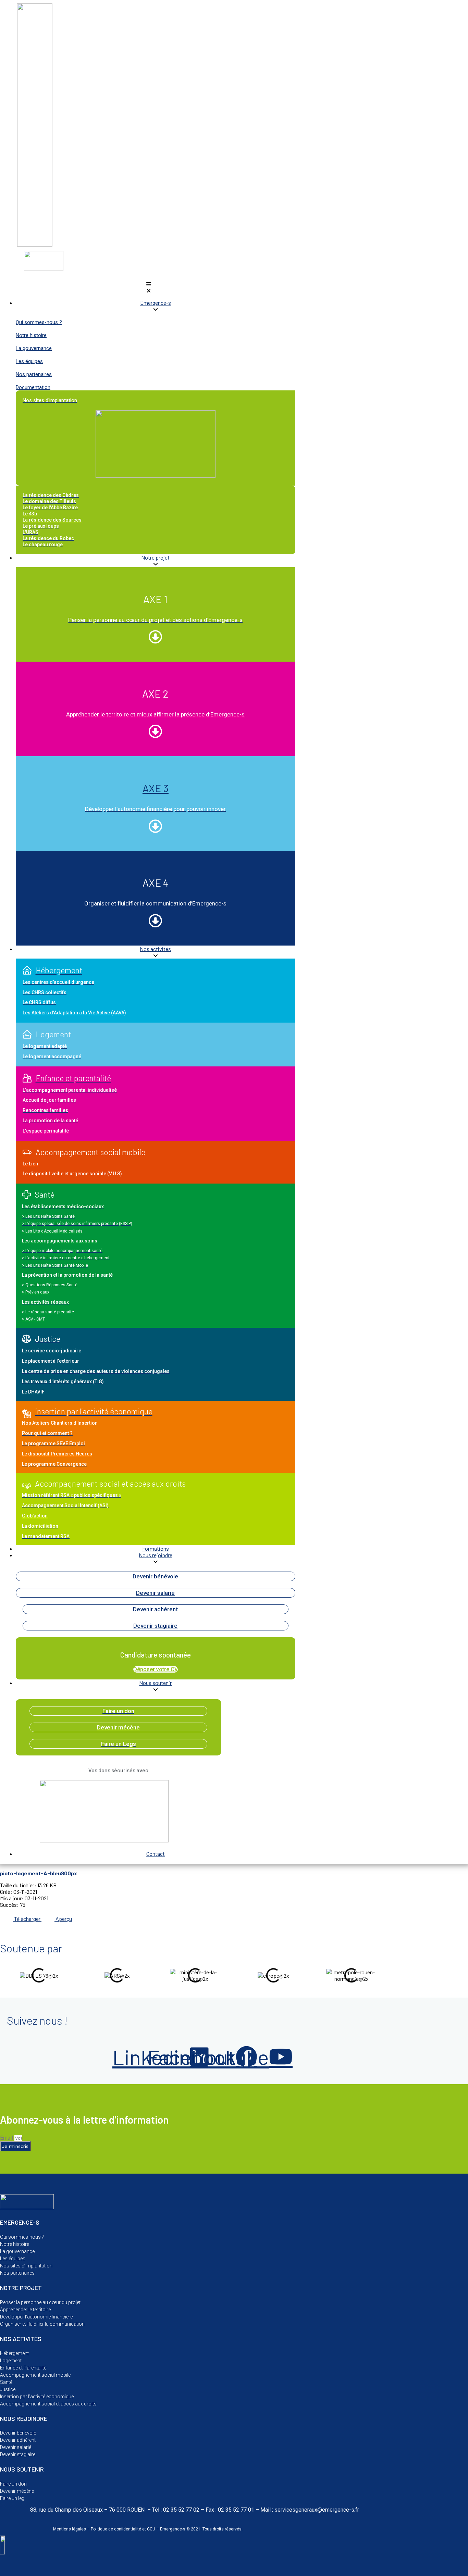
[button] (149, 287)
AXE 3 (156, 788)
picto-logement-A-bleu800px (39, 1873)
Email (7, 2138)
